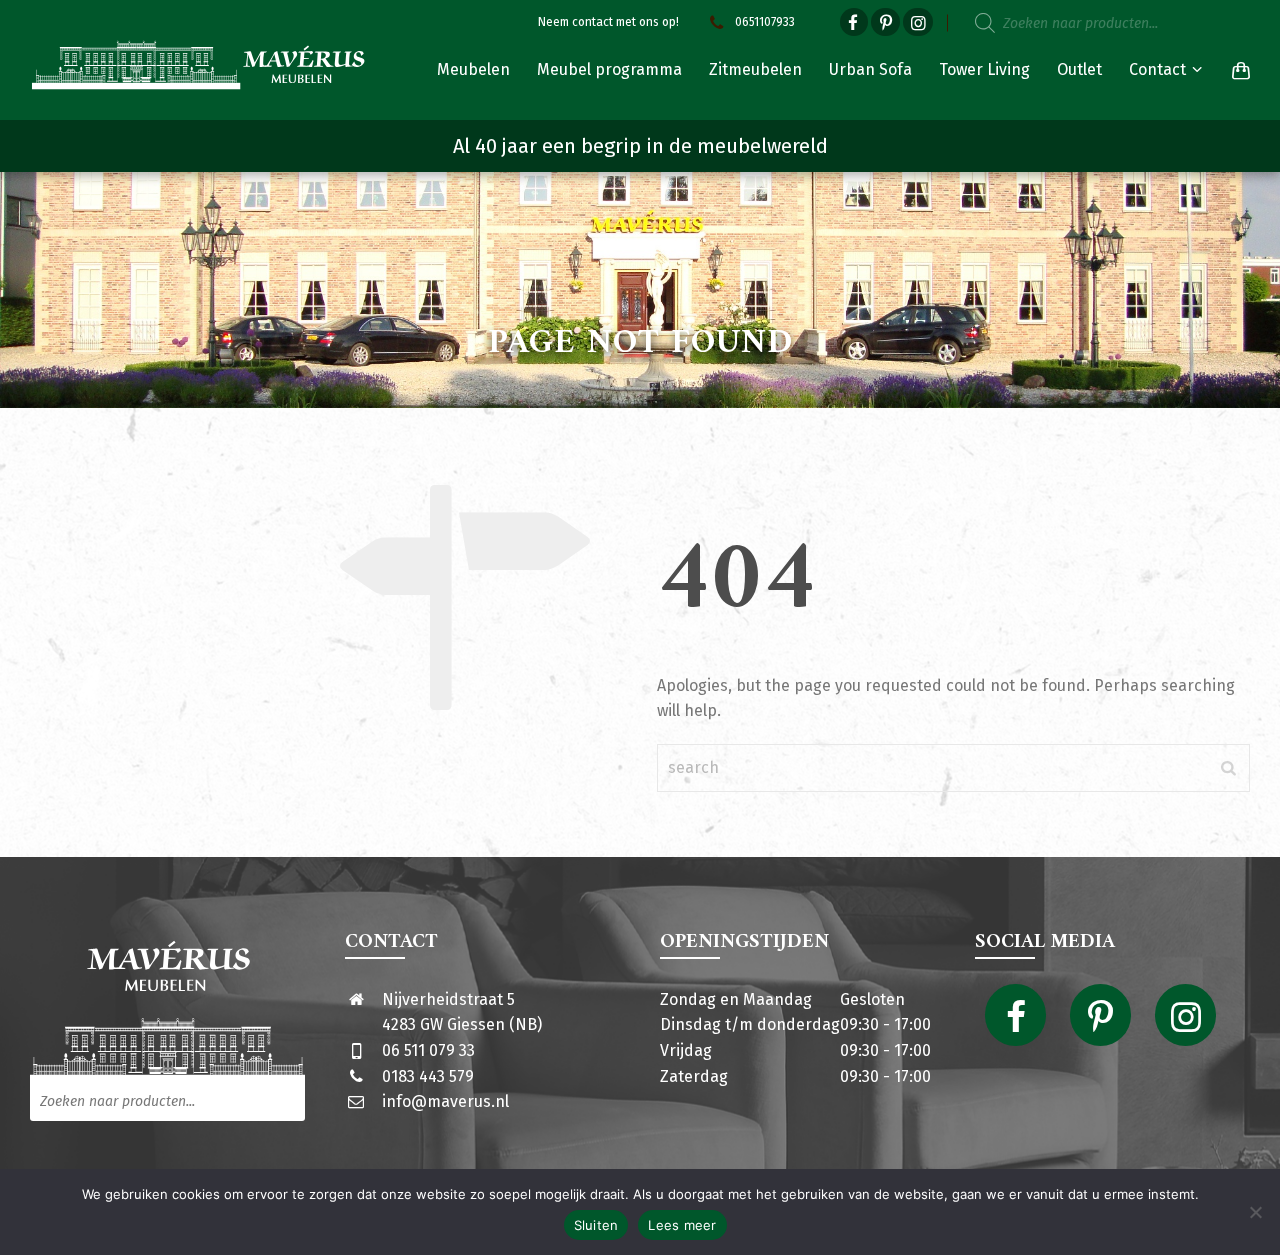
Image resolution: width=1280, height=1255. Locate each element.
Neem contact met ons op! (608, 22)
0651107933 (765, 22)
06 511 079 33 (428, 1050)
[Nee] (1255, 1212)
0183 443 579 (428, 1076)
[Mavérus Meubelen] (198, 65)
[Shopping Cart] (1237, 70)
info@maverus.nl (445, 1101)
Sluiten (596, 1225)
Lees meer (682, 1225)
